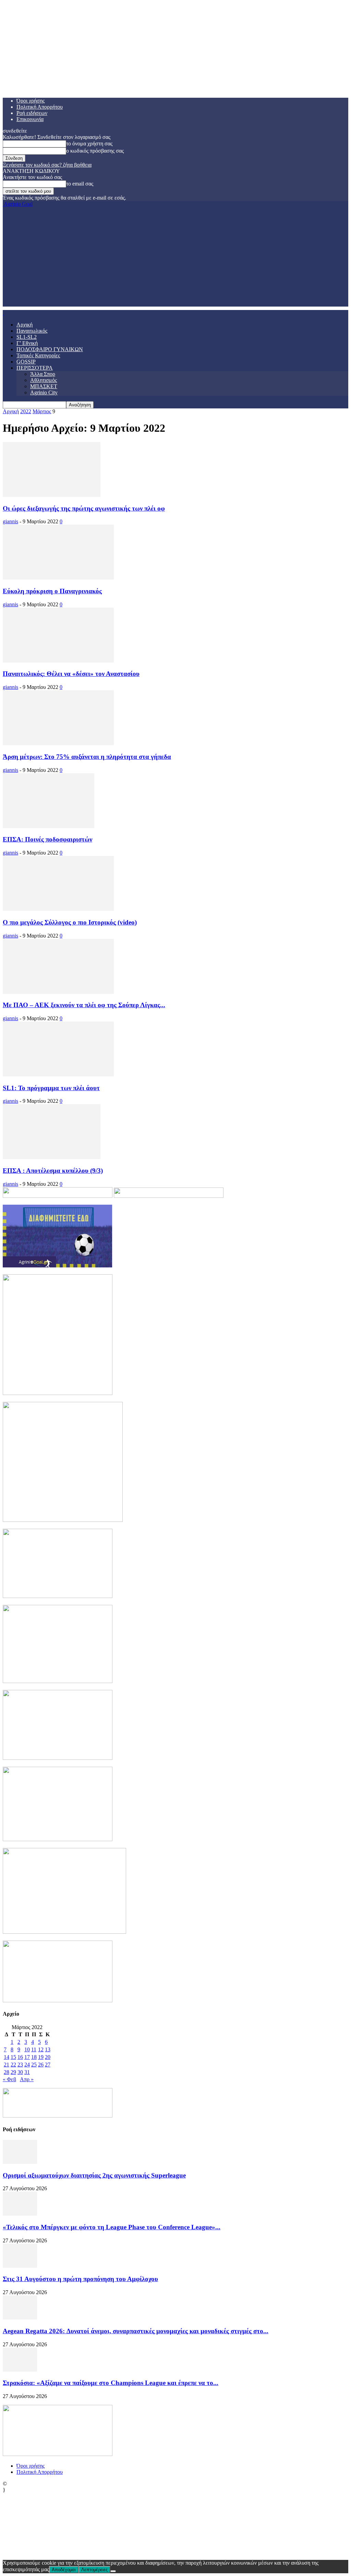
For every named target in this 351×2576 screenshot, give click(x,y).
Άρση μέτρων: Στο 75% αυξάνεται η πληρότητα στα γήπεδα (87, 757)
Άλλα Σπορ (43, 374)
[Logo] (3, 313)
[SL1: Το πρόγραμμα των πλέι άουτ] (58, 1075)
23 (20, 2065)
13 (48, 2049)
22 (13, 2065)
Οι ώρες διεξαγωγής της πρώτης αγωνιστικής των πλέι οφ (84, 508)
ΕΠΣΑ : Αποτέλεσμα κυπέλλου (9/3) (53, 1171)
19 (41, 2057)
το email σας (80, 184)
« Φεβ (9, 2079)
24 (27, 2065)
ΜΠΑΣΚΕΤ (44, 386)
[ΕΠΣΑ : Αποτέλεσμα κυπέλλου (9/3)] (52, 1157)
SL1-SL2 (27, 337)
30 (20, 2072)
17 (27, 2057)
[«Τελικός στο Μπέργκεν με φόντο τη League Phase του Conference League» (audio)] (20, 2214)
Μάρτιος (42, 411)
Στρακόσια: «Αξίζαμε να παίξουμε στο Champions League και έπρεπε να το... (111, 2383)
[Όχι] (113, 2571)
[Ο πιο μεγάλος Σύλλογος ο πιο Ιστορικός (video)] (58, 909)
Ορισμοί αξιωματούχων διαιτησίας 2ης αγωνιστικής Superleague (94, 2175)
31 (27, 2072)
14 (7, 2057)
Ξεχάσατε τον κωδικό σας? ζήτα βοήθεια (47, 165)
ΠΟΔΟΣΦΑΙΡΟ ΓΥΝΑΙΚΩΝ (50, 349)
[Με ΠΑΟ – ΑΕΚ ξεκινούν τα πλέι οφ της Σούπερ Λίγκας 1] (58, 992)
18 (34, 2057)
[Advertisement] (175, 259)
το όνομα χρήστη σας (89, 144)
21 (7, 2065)
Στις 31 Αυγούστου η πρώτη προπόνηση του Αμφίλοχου (80, 2279)
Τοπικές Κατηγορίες (38, 355)
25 (34, 2065)
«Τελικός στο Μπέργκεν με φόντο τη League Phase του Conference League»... (112, 2227)
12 (41, 2049)
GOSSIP (26, 362)
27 (48, 2065)
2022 (26, 411)
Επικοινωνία (30, 119)
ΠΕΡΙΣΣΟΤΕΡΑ (35, 368)
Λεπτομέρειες (94, 2570)
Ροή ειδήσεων (32, 113)
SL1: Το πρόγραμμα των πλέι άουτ (51, 1088)
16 (20, 2057)
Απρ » (27, 2079)
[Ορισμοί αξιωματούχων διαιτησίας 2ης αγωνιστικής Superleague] (20, 2162)
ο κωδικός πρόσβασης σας (95, 151)
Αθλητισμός (44, 380)
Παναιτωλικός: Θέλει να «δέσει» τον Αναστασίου (71, 674)
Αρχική (25, 325)
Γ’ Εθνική (27, 343)
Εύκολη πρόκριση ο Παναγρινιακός (52, 591)
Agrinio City (44, 392)
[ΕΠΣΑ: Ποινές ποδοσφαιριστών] (49, 826)
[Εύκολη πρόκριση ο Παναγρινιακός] (58, 578)
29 (13, 2072)
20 (48, 2057)
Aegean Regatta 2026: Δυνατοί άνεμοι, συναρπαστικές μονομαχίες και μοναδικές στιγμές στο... (136, 2331)
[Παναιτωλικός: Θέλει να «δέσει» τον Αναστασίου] (58, 661)
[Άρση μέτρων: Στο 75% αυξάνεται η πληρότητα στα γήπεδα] (58, 743)
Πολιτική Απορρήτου (40, 107)
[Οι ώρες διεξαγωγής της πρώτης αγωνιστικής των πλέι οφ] (52, 495)
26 (41, 2065)
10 (27, 2049)
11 (34, 2049)
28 (7, 2072)
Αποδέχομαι (64, 2570)
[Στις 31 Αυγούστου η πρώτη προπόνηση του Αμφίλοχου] (20, 2266)
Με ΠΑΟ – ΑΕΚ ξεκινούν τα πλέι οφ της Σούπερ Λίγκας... (84, 1005)
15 (13, 2057)
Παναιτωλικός (32, 331)
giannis (10, 521)
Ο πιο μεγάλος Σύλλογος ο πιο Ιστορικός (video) (70, 922)
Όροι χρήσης (31, 101)
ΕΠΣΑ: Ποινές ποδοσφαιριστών (47, 839)
